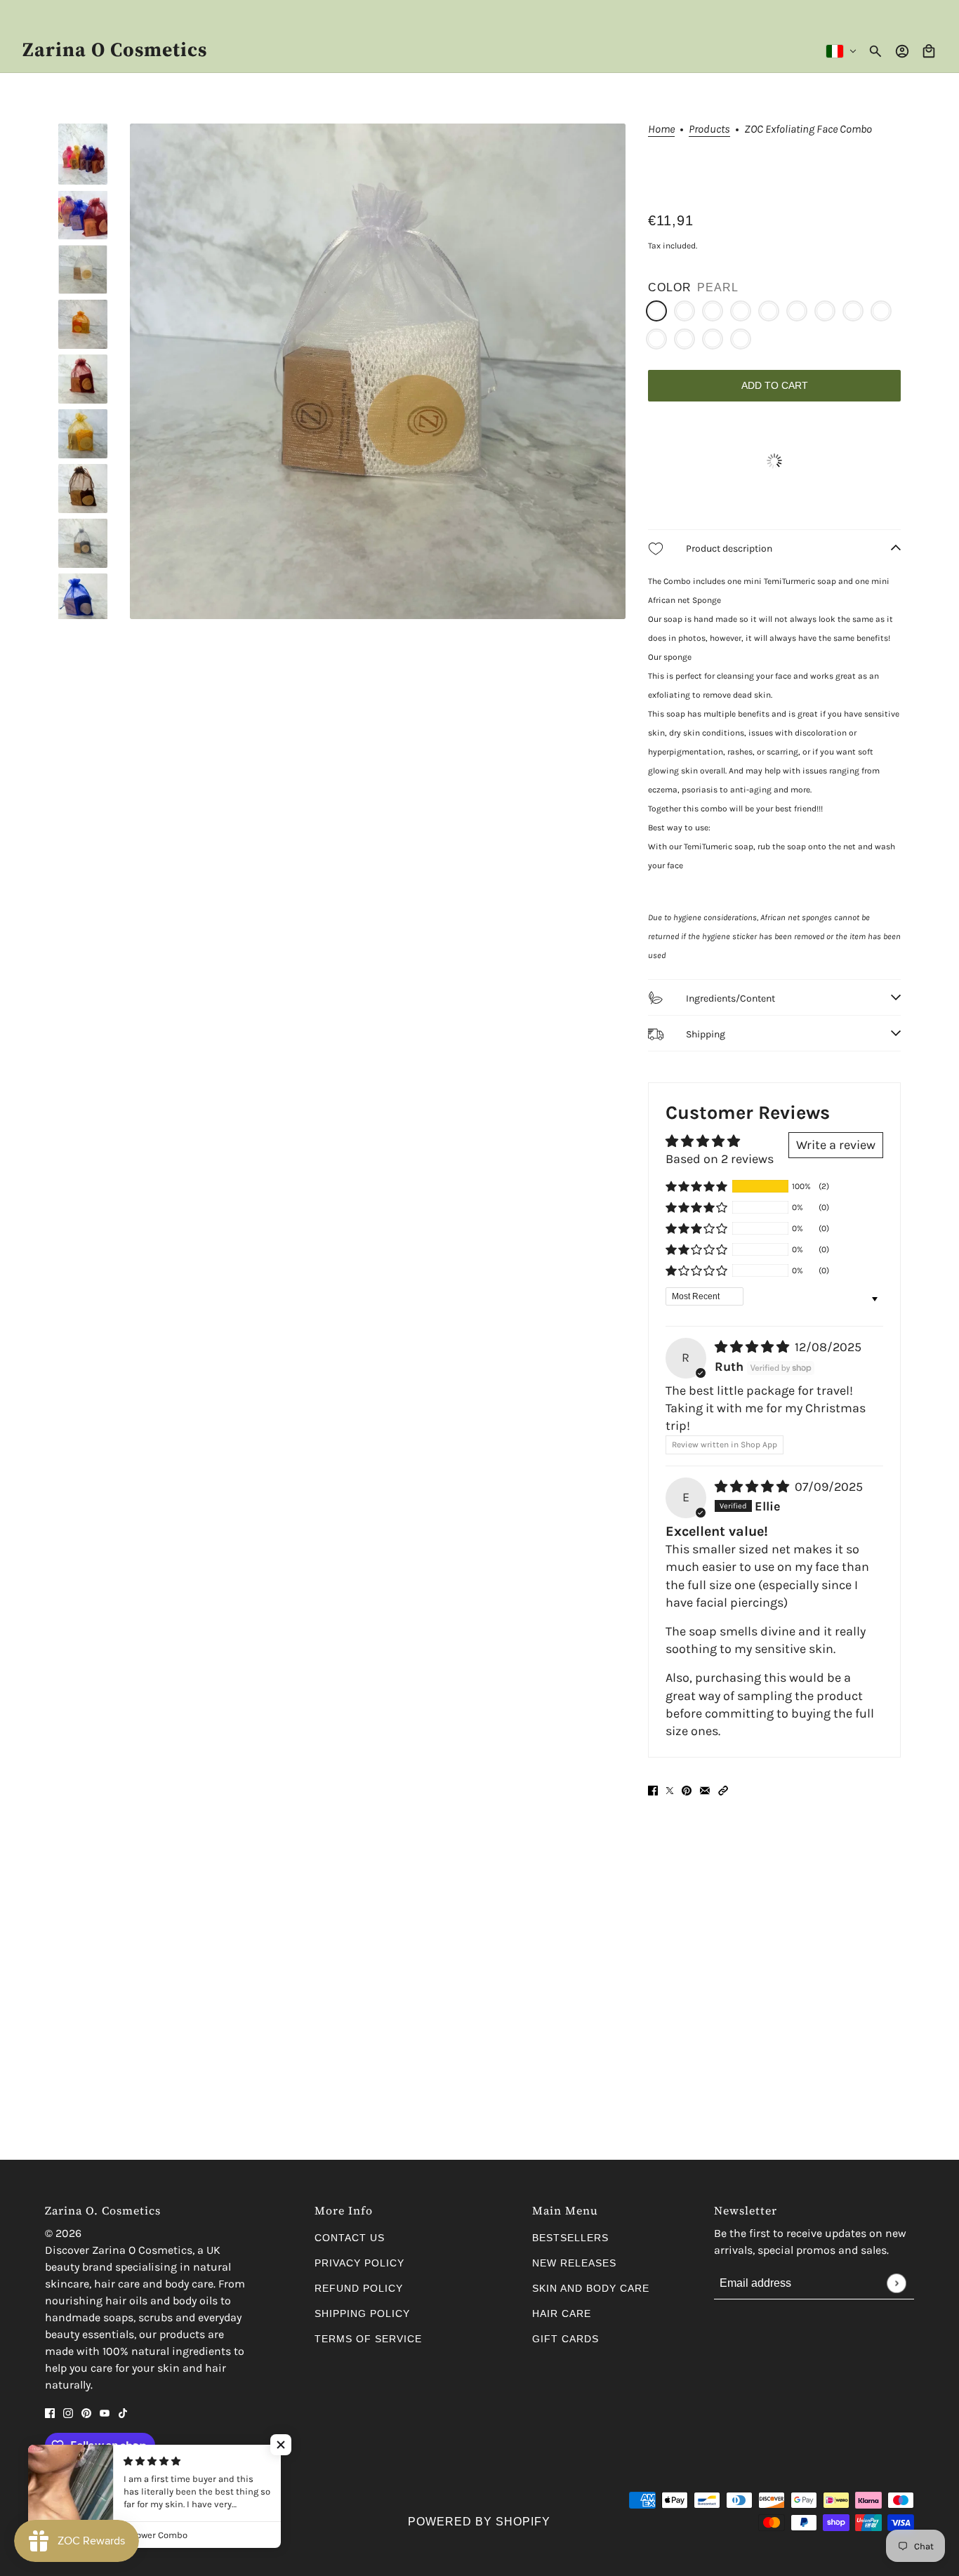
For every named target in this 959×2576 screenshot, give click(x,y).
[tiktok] (123, 2412)
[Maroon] (713, 311)
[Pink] (656, 339)
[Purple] (713, 339)
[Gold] (881, 311)
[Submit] (896, 2283)
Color (670, 287)
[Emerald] (741, 339)
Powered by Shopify (479, 2522)
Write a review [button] (836, 1145)
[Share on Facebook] (653, 1790)
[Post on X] (670, 1790)
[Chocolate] (769, 311)
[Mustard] (741, 311)
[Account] (902, 51)
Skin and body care (591, 2288)
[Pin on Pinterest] (687, 1790)
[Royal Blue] (825, 311)
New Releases (574, 2263)
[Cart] (929, 51)
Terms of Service (368, 2339)
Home (661, 130)
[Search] (875, 51)
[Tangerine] (684, 311)
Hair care (562, 2313)
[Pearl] (656, 311)
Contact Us (350, 2238)
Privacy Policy (359, 2263)
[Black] (684, 339)
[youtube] (105, 2412)
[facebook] (50, 2412)
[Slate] (797, 311)
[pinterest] (86, 2412)
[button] (696, 1186)
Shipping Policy (362, 2313)
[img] (753, 1347)
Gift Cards (566, 2339)
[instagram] (68, 2412)
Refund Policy (359, 2288)
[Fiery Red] (853, 311)
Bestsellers (570, 2238)
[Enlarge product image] (378, 371)
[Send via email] (705, 1790)
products (709, 130)
